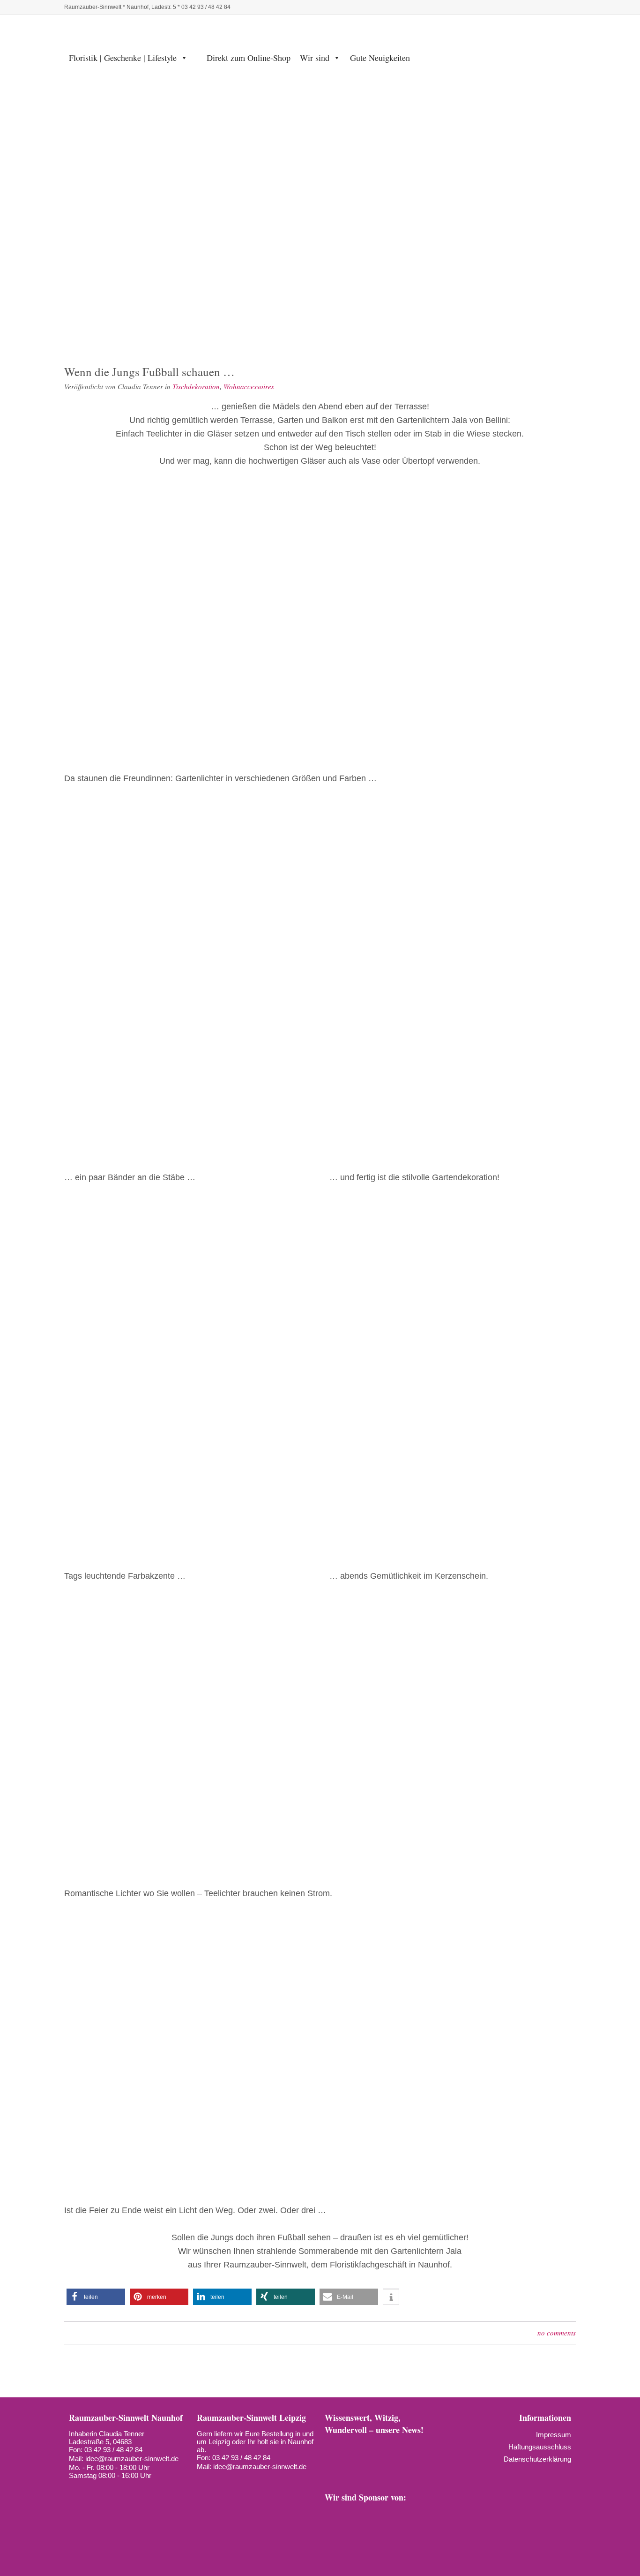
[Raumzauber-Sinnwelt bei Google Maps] (372, 2471)
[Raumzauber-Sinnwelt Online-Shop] (566, 7)
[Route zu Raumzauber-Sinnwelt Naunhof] (75, 2491)
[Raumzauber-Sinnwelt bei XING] (412, 2455)
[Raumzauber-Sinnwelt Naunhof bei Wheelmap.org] (109, 2491)
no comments (557, 2333)
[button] (96, 2297)
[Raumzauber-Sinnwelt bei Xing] (503, 7)
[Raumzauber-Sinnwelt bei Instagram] (471, 7)
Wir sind (315, 58)
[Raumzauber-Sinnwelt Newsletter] (332, 2455)
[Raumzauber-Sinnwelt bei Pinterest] (487, 7)
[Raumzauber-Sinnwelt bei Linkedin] (332, 2471)
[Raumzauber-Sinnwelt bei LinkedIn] (519, 7)
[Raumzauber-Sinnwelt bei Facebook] (455, 7)
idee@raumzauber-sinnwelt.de (132, 2459)
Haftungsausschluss (540, 2447)
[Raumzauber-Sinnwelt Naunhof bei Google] (92, 2491)
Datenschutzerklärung (537, 2459)
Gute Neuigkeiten (380, 58)
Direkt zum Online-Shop (249, 58)
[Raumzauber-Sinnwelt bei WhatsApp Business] (535, 7)
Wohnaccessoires (249, 386)
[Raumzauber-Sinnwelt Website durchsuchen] (551, 7)
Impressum (554, 2435)
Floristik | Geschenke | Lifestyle (123, 58)
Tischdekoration (196, 386)
